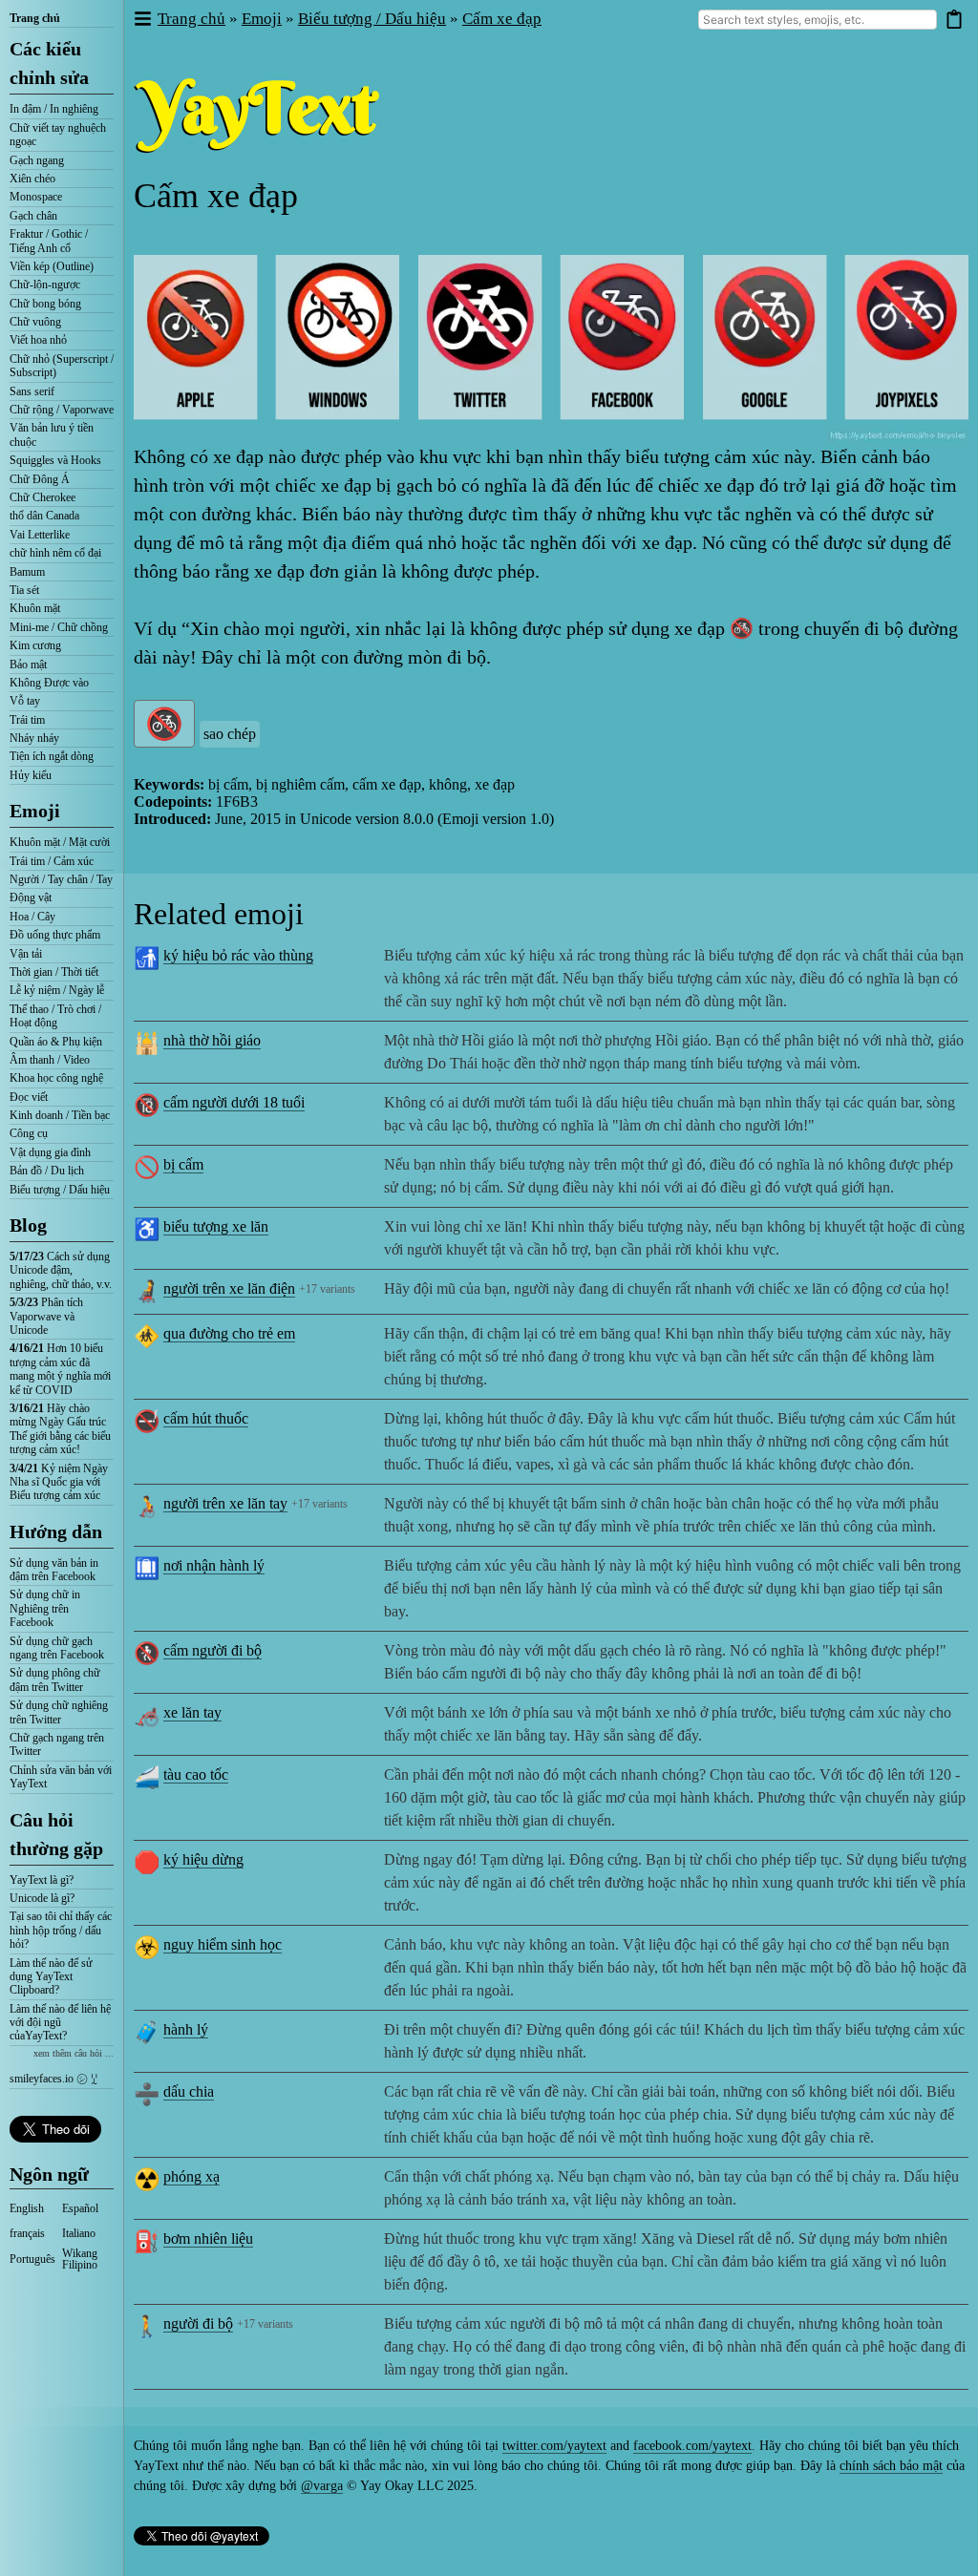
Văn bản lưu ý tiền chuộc (52, 434)
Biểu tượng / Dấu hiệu (60, 1190)
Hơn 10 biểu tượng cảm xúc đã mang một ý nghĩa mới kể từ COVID (60, 1369)
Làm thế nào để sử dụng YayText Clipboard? (51, 1977)
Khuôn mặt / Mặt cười (60, 842)
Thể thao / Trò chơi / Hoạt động (55, 1016)
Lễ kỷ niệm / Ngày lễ (57, 990)
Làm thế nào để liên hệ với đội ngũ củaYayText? (60, 2023)
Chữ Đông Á (40, 479)
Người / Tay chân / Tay (61, 879)
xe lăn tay (192, 1712)
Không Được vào (49, 683)
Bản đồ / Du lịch (47, 1171)
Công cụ (29, 1133)
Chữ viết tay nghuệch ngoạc (58, 135)
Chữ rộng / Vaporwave (62, 410)
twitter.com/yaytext (554, 2446)
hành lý (186, 2029)
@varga (322, 2486)
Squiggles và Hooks (55, 460)
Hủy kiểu (31, 775)
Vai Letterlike (40, 535)
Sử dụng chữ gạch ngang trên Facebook (57, 1648)
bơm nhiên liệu (208, 2238)
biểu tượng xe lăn (216, 1226)
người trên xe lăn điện (229, 1288)
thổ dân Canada (44, 516)
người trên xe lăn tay (225, 1503)
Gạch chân (33, 216)
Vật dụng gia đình (50, 1152)
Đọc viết (29, 1097)
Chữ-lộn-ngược (45, 285)
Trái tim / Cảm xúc (52, 861)
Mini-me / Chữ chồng (59, 627)
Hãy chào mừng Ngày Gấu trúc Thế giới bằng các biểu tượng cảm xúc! (60, 1429)
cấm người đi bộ (213, 1650)
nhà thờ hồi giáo (212, 1040)
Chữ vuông (35, 322)
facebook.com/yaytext (692, 2446)
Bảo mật (28, 665)
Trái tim (27, 720)
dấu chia (189, 2091)
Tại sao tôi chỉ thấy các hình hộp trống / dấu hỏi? (61, 1930)
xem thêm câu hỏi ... (74, 2053)
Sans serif (32, 391)
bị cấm (183, 1164)
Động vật (31, 897)
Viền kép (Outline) (52, 266)
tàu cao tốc (196, 1774)
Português (32, 2259)
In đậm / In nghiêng (54, 109)
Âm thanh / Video (50, 1060)
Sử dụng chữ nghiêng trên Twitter (59, 1712)
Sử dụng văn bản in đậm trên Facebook (54, 1570)
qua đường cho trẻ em (229, 1333)
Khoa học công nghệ (56, 1078)
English (27, 2208)
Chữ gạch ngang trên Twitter (57, 1744)
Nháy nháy (34, 738)
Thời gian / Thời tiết (54, 972)
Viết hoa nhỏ (38, 340)
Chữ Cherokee (43, 497)
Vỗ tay (25, 701)
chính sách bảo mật (891, 2466)
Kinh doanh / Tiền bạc (60, 1115)
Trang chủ (35, 18)
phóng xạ (191, 2176)
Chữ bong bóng (45, 304)
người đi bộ (198, 2323)
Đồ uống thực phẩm (55, 935)
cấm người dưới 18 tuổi (234, 1102)
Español (80, 2208)
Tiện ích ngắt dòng (52, 756)
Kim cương (35, 645)
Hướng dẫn (56, 1531)
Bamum (27, 572)
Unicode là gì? (42, 1898)
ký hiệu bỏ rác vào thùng (238, 955)
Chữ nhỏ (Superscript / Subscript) (62, 366)
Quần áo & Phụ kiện (56, 1042)
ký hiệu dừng (203, 1859)
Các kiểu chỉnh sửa (49, 63)
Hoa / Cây (32, 917)
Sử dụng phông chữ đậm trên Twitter (55, 1679)
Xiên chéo (32, 179)
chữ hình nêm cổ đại (55, 553)
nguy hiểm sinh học (223, 1944)
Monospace (36, 197)
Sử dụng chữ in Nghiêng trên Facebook (45, 1608)
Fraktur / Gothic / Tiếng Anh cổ (49, 241)
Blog (28, 1225)
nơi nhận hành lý (214, 1565)
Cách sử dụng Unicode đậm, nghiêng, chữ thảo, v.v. (61, 1270)
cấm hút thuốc (206, 1418)
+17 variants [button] (327, 1289)
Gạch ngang (37, 160)
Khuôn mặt (35, 608)
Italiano (79, 2233)
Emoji (35, 811)
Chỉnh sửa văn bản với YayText (61, 1777)
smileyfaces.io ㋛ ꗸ (53, 2079)
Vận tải (26, 954)
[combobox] (818, 20)
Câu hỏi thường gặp (56, 1834)
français (27, 2233)
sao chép (230, 734)
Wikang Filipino (80, 2259)
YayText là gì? (42, 1880)
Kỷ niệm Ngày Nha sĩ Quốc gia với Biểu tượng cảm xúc (59, 1482)
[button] (142, 20)
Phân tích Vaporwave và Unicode (46, 1316)
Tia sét (24, 590)
